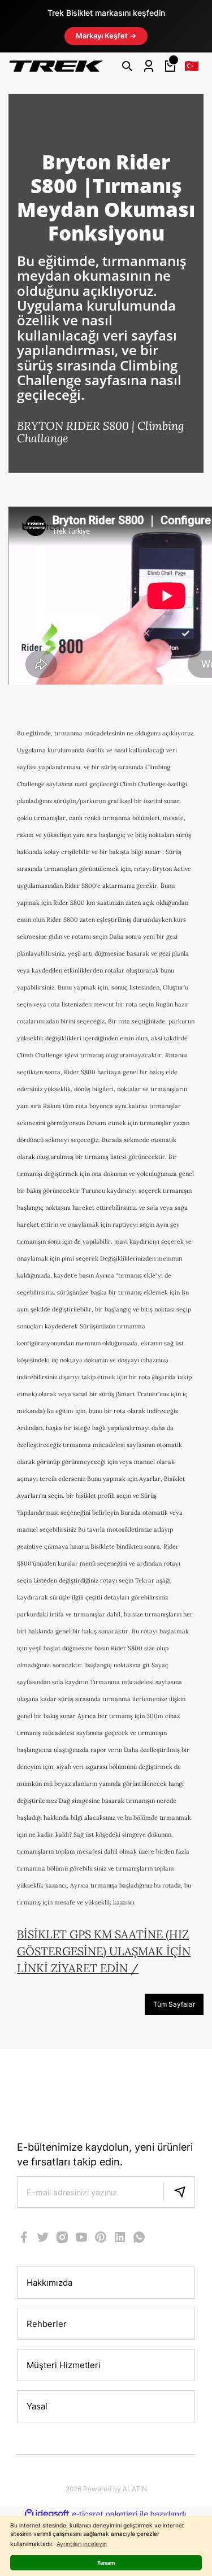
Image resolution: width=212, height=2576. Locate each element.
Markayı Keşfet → (106, 36)
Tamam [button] (106, 2563)
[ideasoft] (47, 2514)
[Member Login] (149, 66)
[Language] (192, 66)
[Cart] (170, 66)
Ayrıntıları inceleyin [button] (82, 2544)
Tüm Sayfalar (174, 2004)
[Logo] (56, 66)
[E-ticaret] (105, 2514)
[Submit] (179, 2192)
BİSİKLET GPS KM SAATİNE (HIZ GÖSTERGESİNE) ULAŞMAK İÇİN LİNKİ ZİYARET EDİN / (104, 1951)
